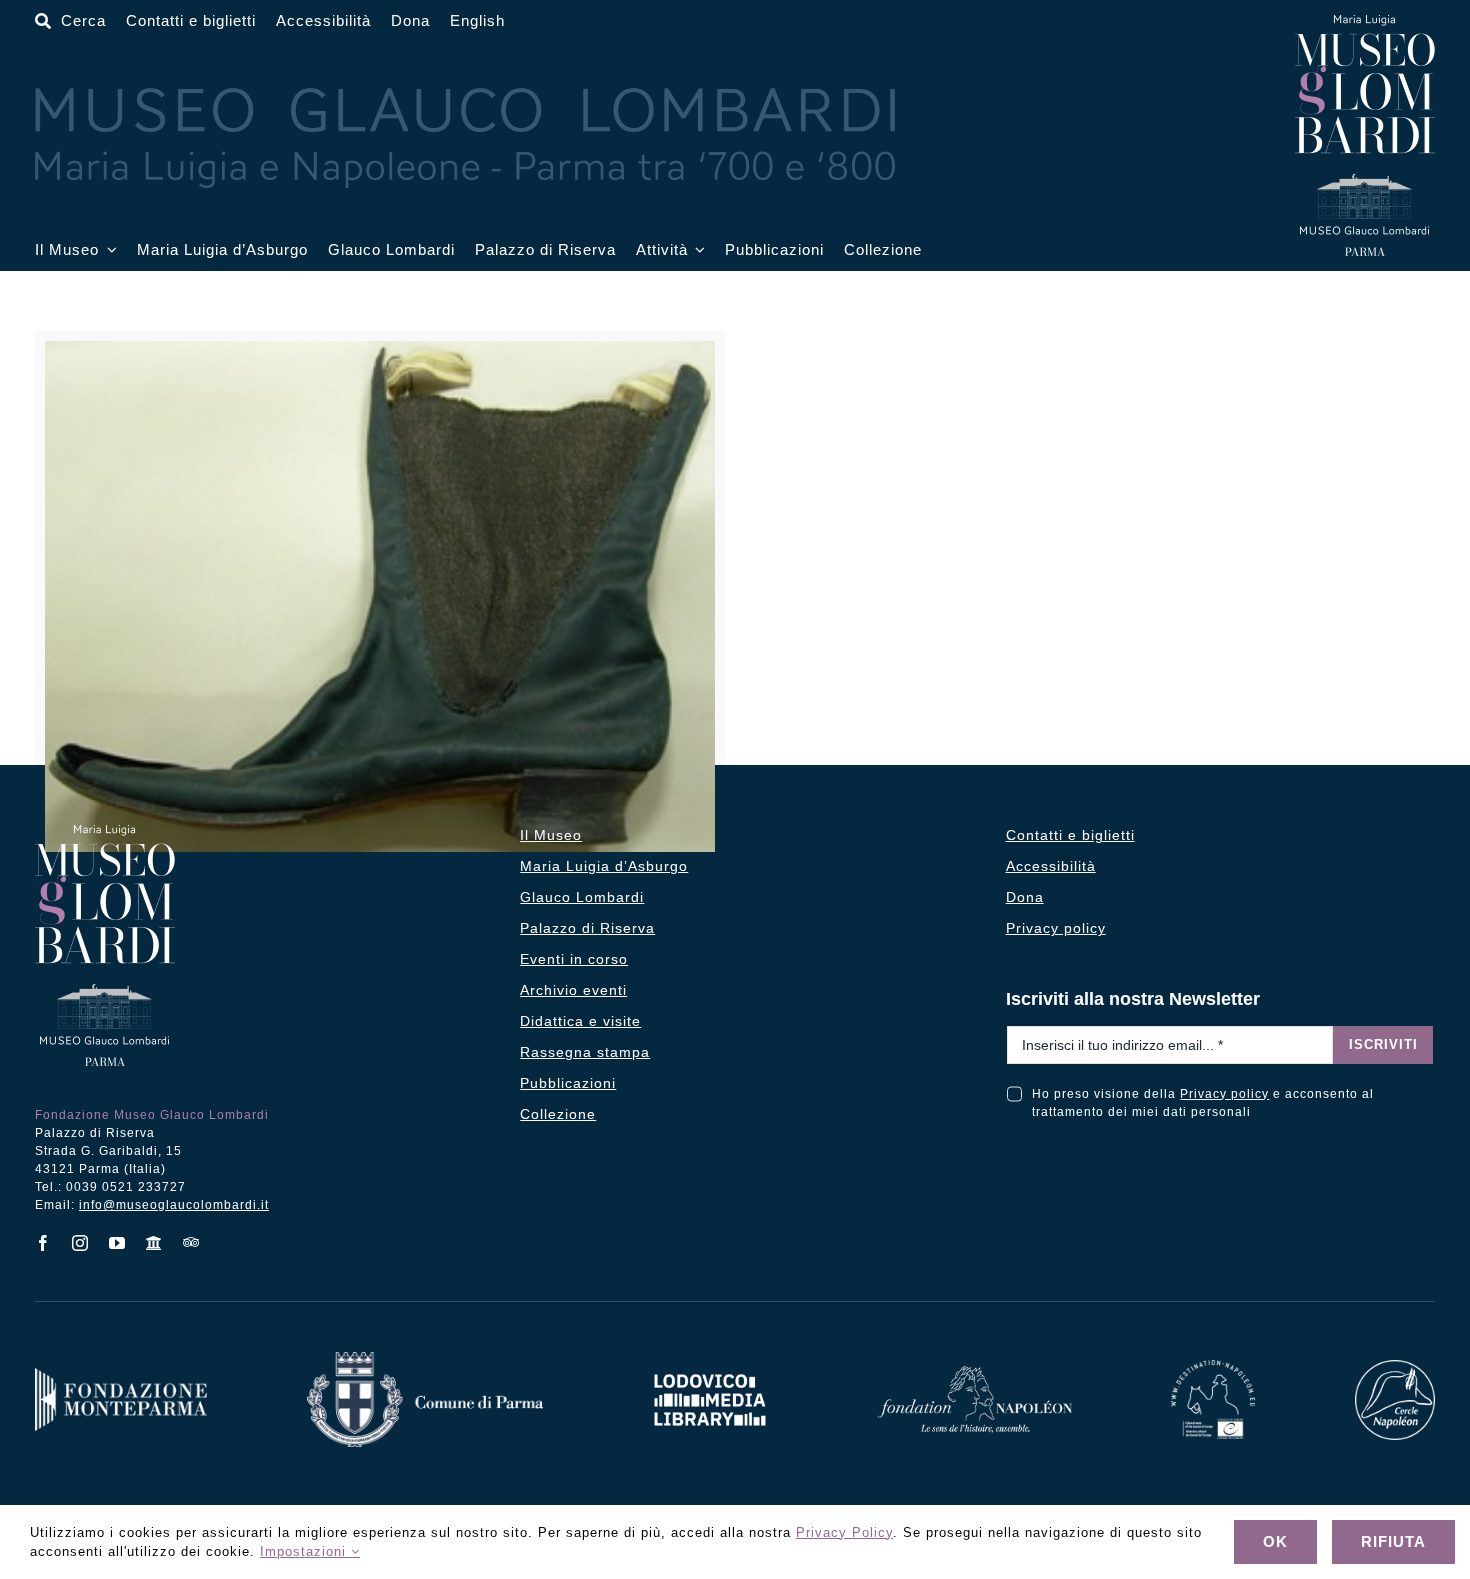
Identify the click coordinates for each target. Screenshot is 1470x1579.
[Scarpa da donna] (380, 596)
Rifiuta (1393, 1541)
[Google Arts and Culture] (154, 1243)
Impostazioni (305, 1551)
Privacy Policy (844, 1532)
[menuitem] (477, 21)
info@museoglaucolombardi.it (174, 1205)
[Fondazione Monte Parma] (121, 1375)
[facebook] (43, 1243)
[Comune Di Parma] (425, 1359)
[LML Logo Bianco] (710, 1368)
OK (1275, 1541)
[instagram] (80, 1243)
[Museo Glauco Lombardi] (1365, 22)
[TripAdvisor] (191, 1242)
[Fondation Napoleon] (975, 1373)
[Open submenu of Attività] (697, 250)
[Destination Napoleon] (1213, 1367)
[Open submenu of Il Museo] (108, 250)
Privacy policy (1224, 1094)
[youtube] (117, 1243)
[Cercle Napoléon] (1395, 1367)
